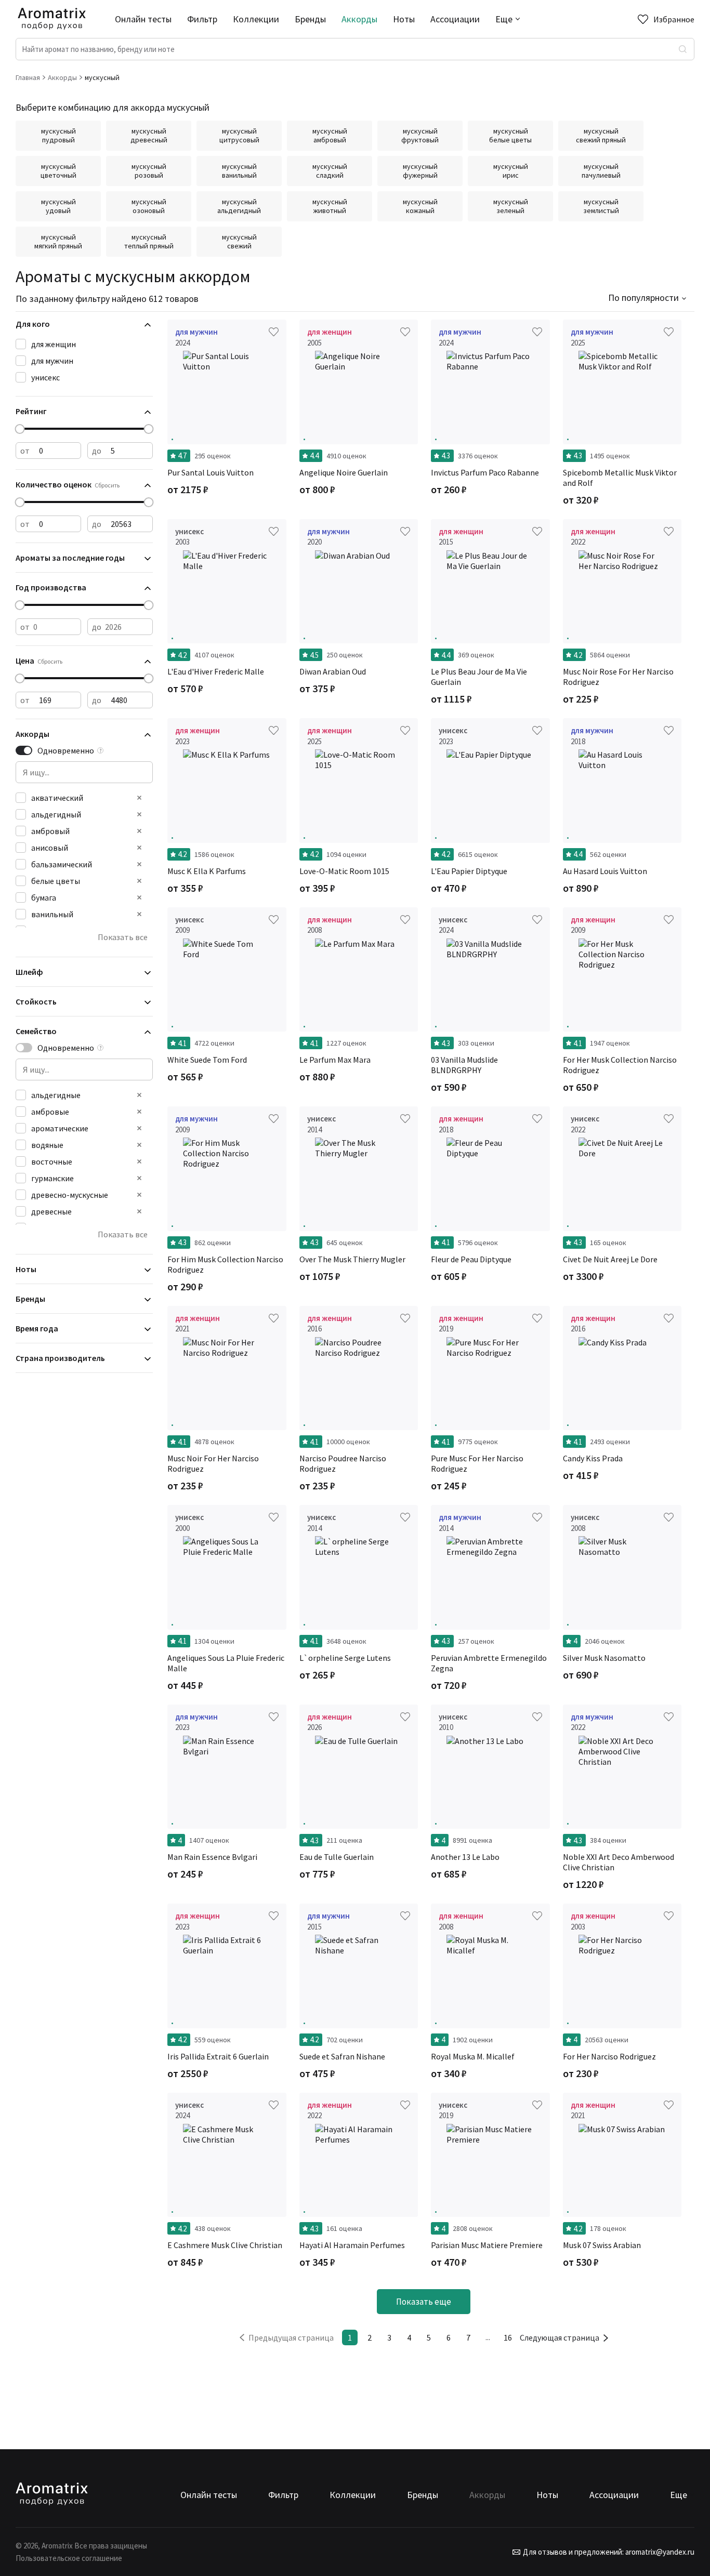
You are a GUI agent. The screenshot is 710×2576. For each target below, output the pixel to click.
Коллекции (256, 19)
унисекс (45, 377)
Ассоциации (455, 19)
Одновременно (66, 750)
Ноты (404, 19)
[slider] (20, 429)
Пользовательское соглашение (69, 2558)
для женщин (54, 344)
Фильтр (202, 19)
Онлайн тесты (143, 19)
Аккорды (359, 19)
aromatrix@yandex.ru (659, 2552)
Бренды (310, 19)
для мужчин (52, 361)
